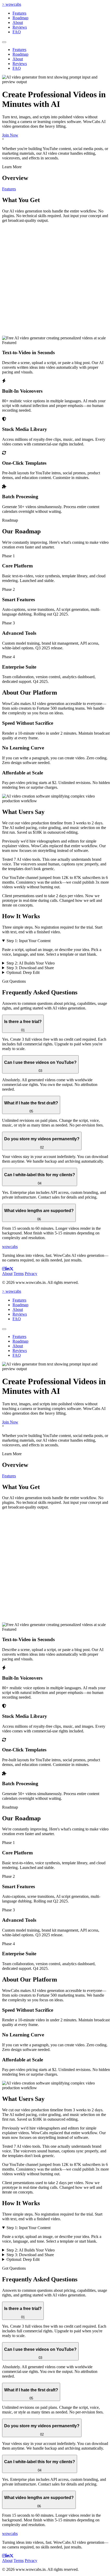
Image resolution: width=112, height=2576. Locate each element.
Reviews (20, 27)
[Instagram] (4, 1269)
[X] (11, 1269)
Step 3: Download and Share (30, 968)
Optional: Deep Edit (23, 972)
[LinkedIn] (8, 1269)
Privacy (31, 1274)
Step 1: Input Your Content (29, 941)
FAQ (17, 32)
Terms (19, 1274)
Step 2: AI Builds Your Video (31, 963)
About (18, 22)
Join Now (10, 135)
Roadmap (20, 18)
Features (19, 13)
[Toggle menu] (4, 42)
